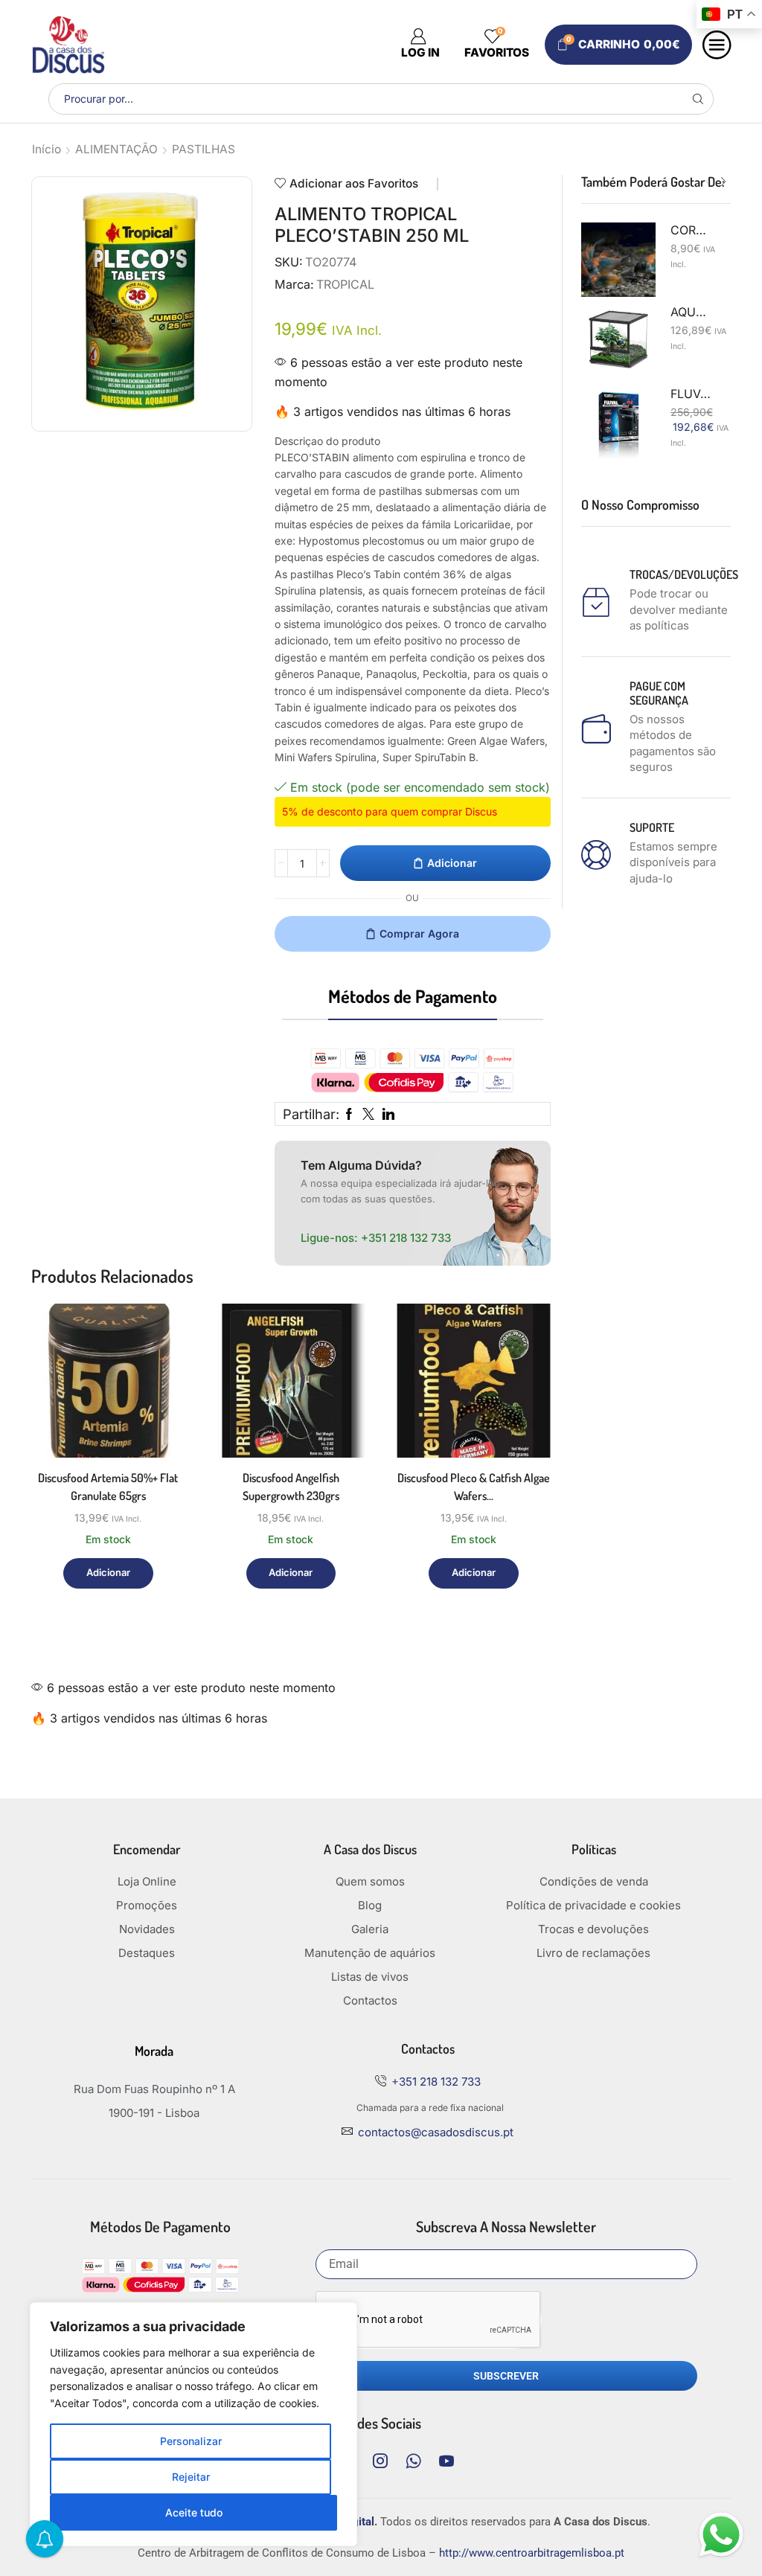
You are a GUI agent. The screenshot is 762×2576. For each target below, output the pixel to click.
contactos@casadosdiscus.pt (436, 2132)
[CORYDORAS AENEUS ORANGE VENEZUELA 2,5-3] (618, 260)
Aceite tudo (194, 2512)
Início (47, 149)
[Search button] (698, 99)
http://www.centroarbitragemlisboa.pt (532, 2553)
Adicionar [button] (157, 1393)
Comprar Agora (419, 933)
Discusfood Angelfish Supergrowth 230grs (291, 1487)
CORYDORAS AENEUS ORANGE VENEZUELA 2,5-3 (692, 230)
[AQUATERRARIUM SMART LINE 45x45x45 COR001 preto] (618, 342)
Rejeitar (191, 2477)
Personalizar (191, 2441)
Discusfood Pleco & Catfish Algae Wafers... (474, 1487)
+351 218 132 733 (406, 1238)
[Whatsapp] (413, 2461)
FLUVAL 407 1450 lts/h (692, 394)
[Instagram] (380, 2461)
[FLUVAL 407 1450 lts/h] (618, 423)
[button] (708, 182)
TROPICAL (345, 284)
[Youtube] (446, 2461)
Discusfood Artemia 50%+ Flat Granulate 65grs (108, 1487)
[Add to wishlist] (157, 1427)
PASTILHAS (204, 149)
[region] (193, 2424)
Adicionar (452, 863)
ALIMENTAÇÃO (116, 149)
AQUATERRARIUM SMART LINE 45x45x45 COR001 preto (692, 312)
